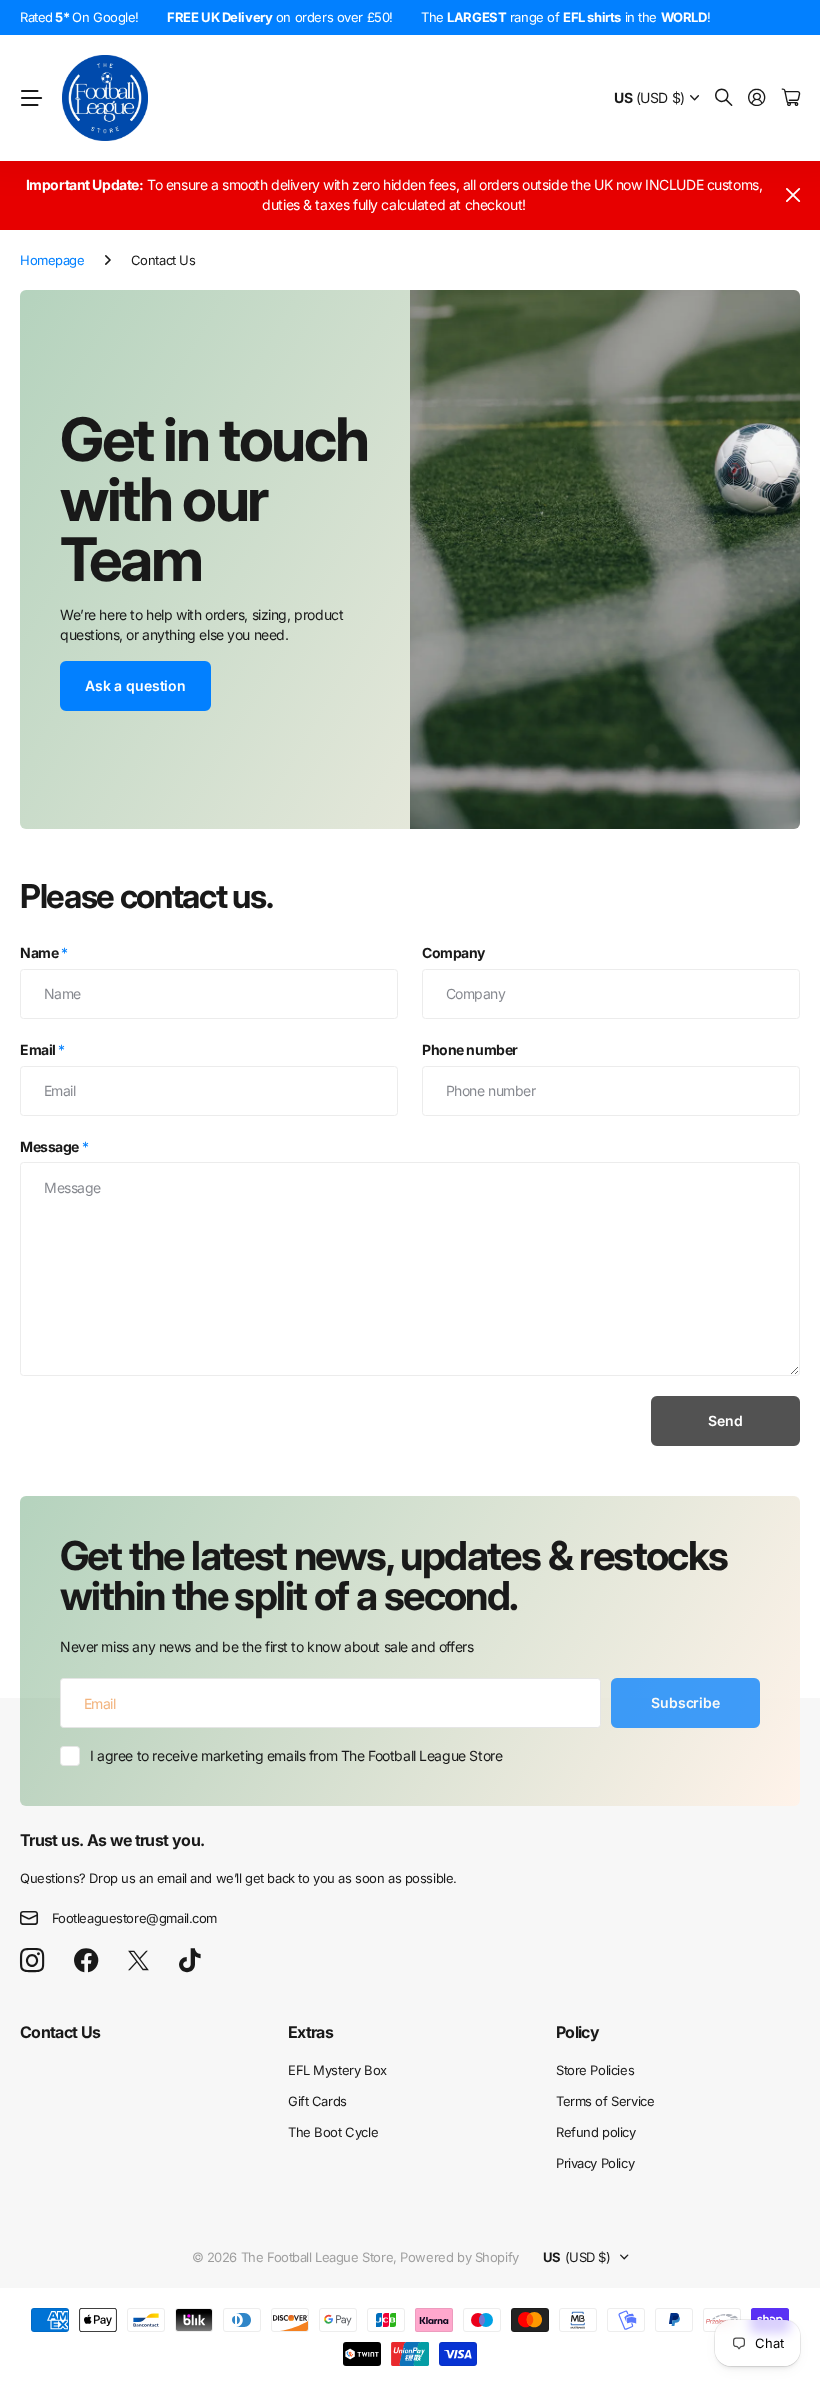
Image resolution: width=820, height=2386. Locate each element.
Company (453, 952)
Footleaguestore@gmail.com (135, 1918)
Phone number (470, 1049)
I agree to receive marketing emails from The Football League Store (296, 1755)
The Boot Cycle (333, 2132)
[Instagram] (32, 1961)
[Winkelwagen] (791, 98)
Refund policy (596, 2132)
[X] (138, 1961)
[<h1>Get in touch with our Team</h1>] (605, 559)
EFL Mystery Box (337, 2070)
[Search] (724, 98)
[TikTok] (189, 1961)
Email (42, 1049)
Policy (577, 2032)
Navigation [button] (31, 98)
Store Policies (595, 2070)
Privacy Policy (595, 2163)
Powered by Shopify (459, 2257)
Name (44, 952)
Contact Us (60, 2032)
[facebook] (86, 1961)
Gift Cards (317, 2101)
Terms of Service (605, 2101)
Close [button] (793, 195)
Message (54, 1146)
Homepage (52, 260)
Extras (310, 2032)
